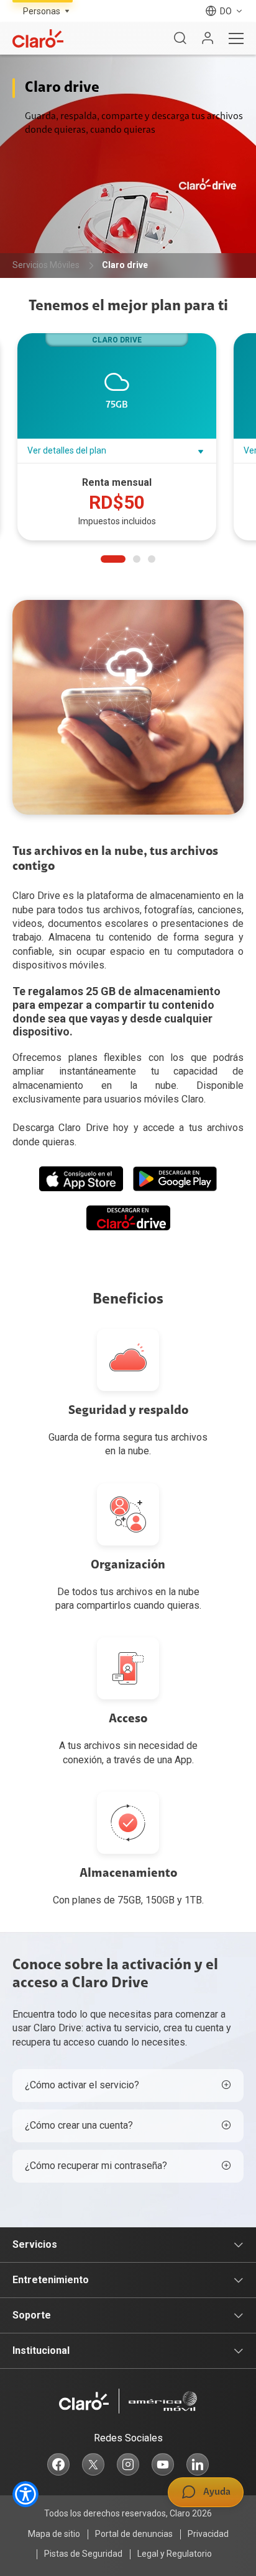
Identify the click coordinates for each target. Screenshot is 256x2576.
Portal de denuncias (134, 2534)
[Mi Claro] (208, 38)
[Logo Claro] (38, 38)
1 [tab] (113, 559)
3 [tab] (152, 559)
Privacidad (208, 2534)
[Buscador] (180, 38)
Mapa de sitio (54, 2534)
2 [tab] (137, 559)
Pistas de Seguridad (83, 2554)
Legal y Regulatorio (175, 2554)
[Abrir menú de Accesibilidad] (25, 2494)
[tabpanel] (121, 438)
